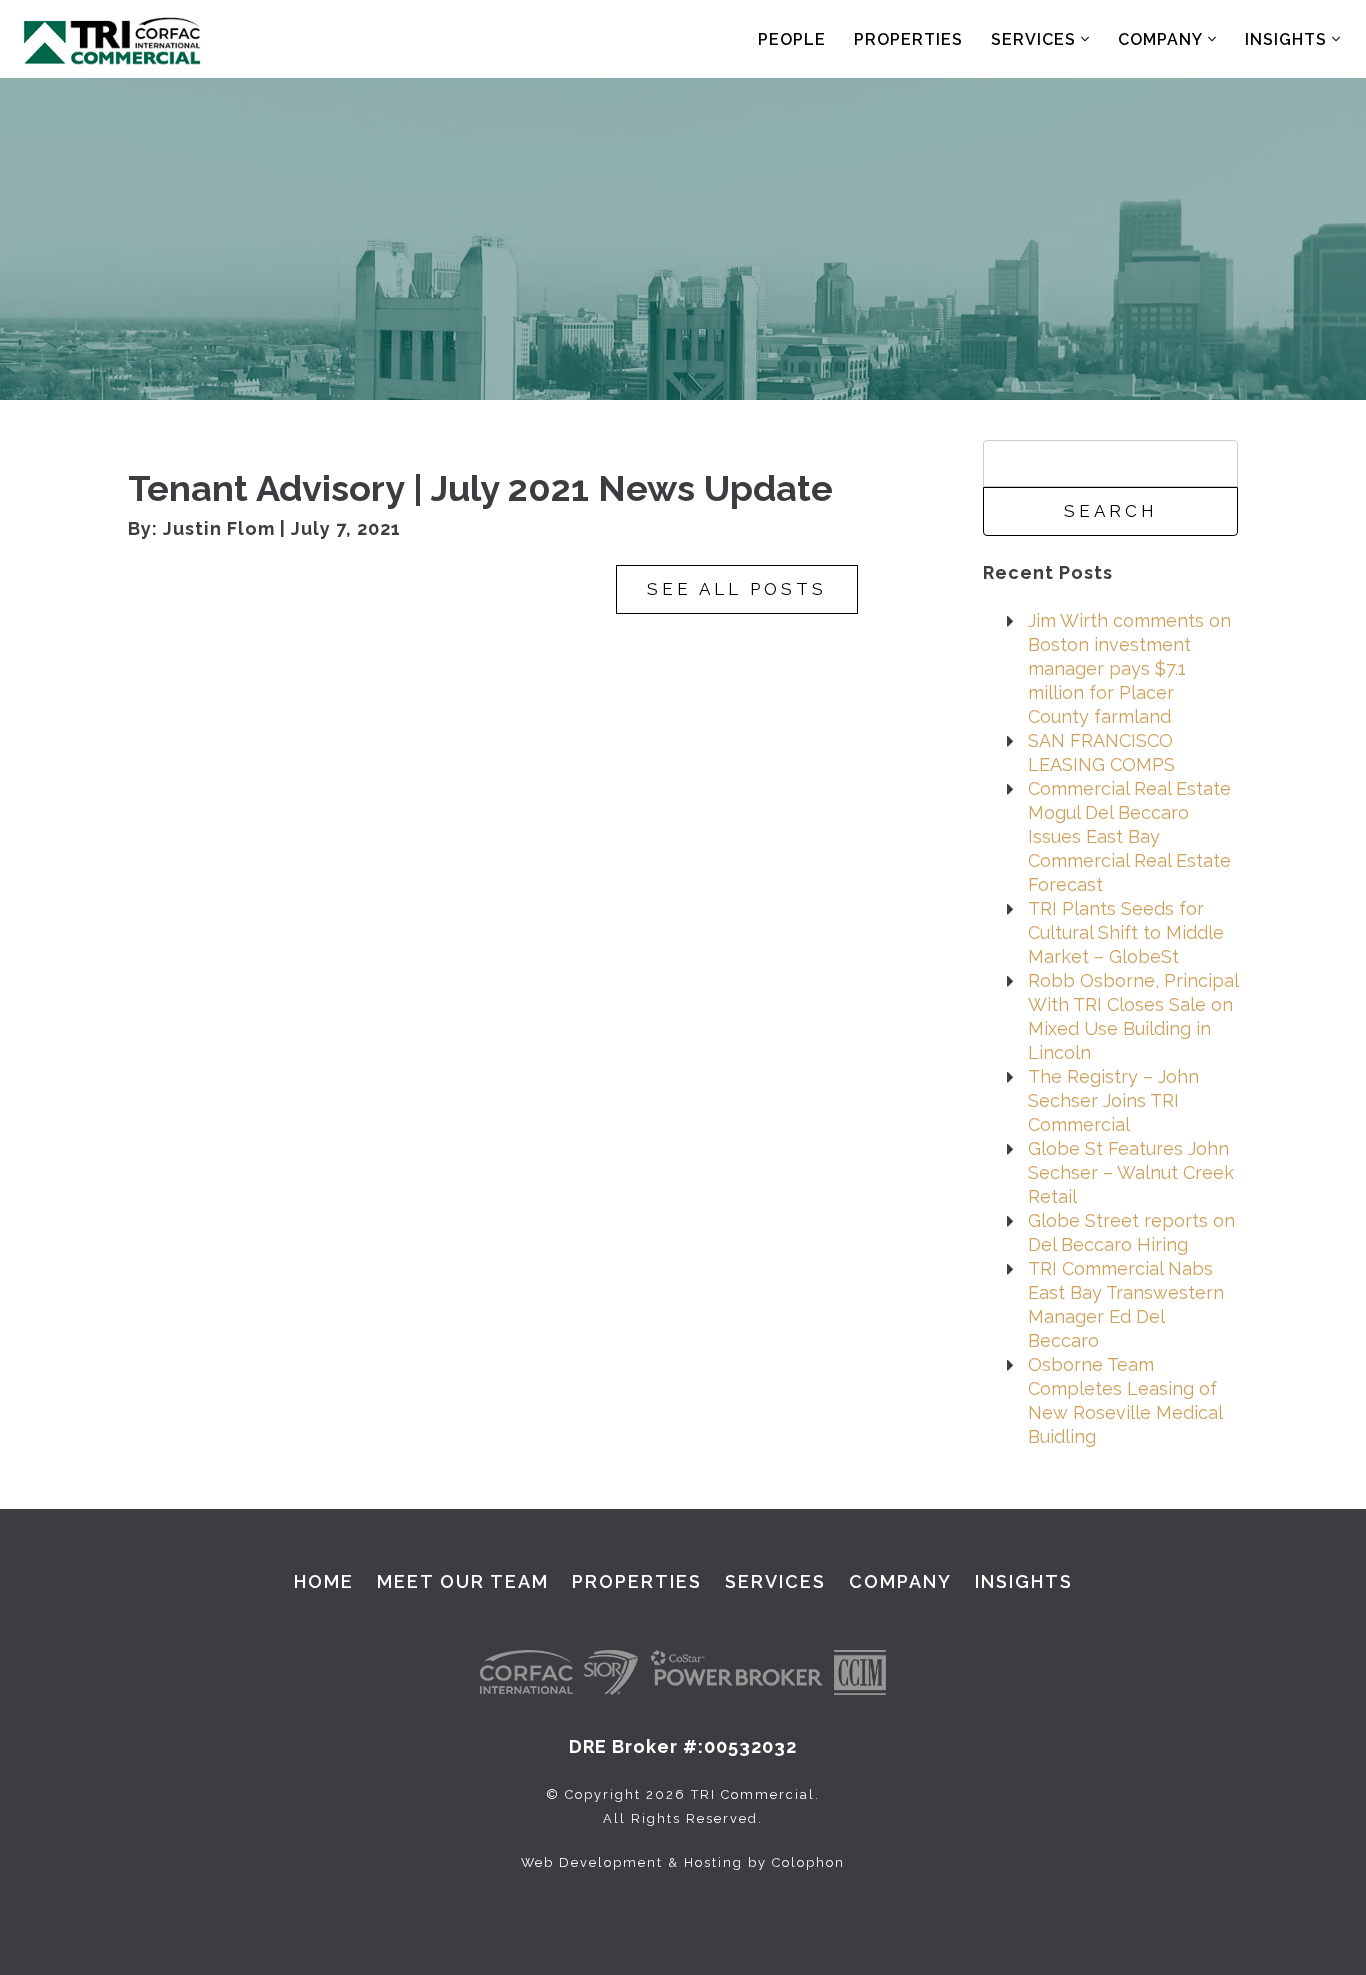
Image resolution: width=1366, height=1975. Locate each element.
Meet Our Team (463, 1581)
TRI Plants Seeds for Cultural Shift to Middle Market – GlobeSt (1126, 932)
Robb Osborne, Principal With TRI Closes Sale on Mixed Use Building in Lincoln (1133, 1016)
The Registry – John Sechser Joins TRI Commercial (1113, 1100)
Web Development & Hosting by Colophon (683, 1862)
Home (324, 1581)
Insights (1288, 39)
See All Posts (737, 589)
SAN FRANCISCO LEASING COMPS (1101, 752)
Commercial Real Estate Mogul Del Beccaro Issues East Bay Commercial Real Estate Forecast (1129, 836)
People (792, 39)
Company (1163, 39)
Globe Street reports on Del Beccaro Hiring (1131, 1232)
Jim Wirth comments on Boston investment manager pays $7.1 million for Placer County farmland (1129, 668)
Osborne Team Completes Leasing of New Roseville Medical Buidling (1125, 1400)
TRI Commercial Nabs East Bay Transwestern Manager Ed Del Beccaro (1126, 1304)
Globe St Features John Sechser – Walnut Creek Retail (1131, 1172)
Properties (908, 39)
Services (1036, 39)
